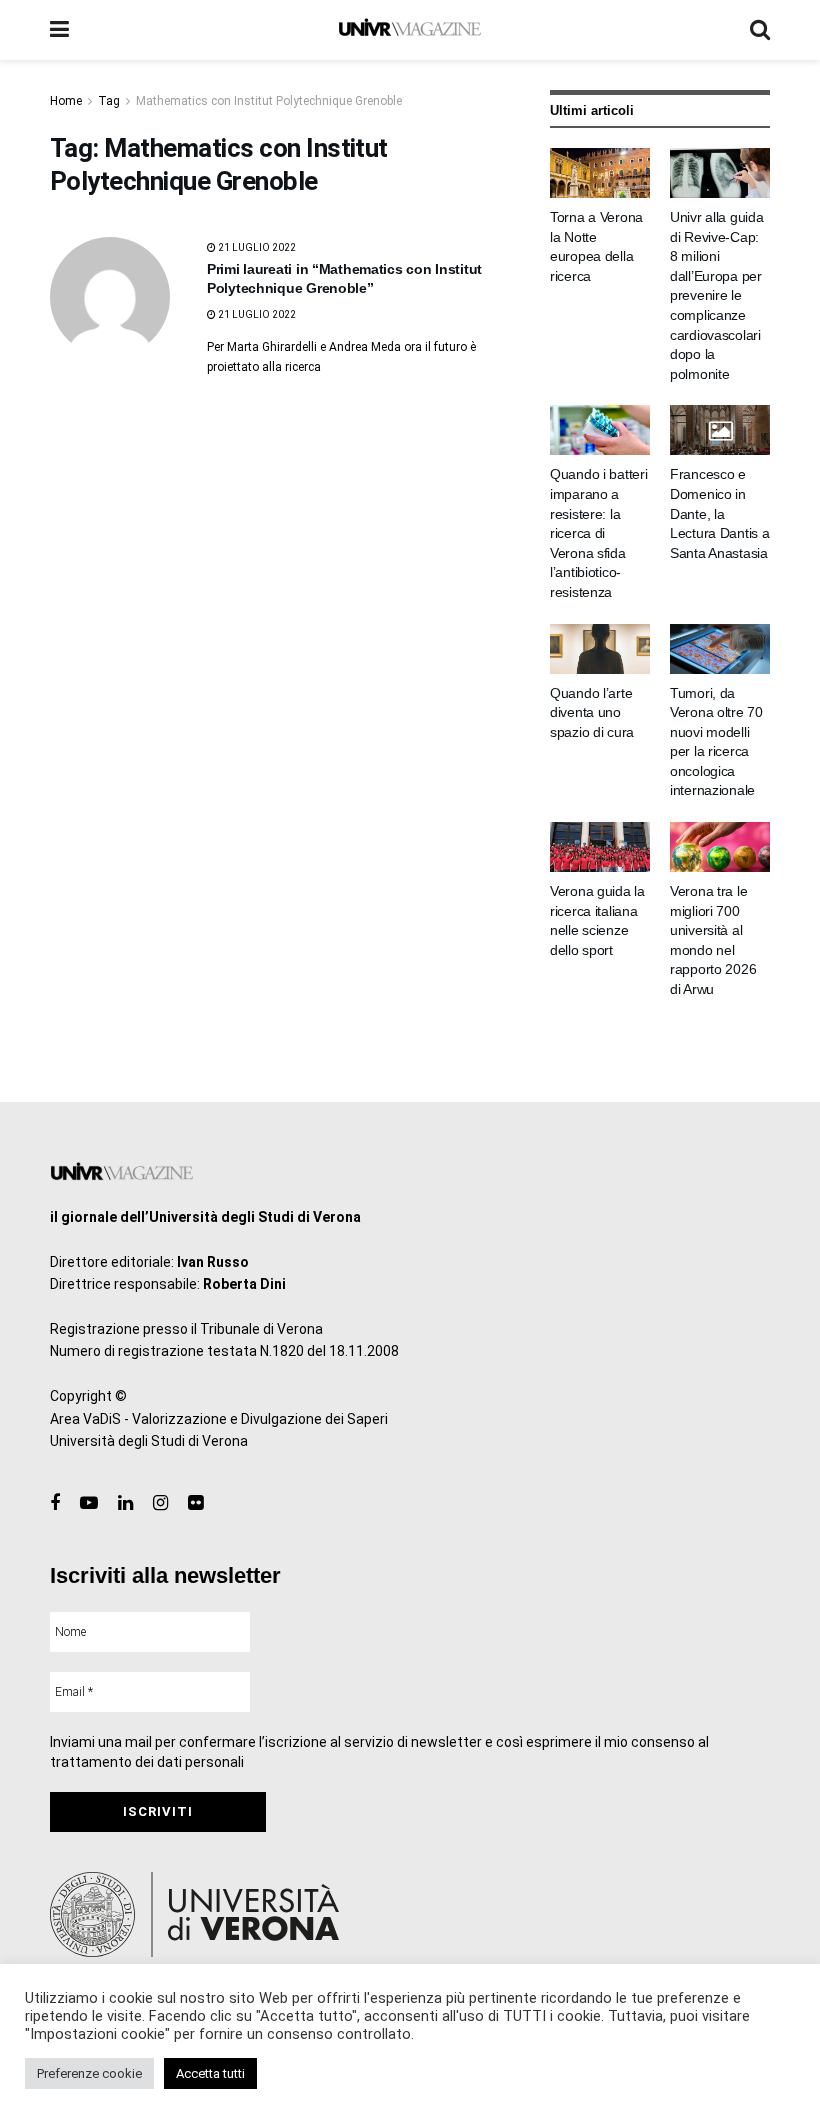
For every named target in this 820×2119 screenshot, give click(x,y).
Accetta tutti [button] (210, 2073)
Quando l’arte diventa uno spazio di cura (592, 712)
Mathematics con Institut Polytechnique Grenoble (269, 101)
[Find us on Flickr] (195, 1503)
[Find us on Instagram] (160, 1503)
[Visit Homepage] (409, 30)
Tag (109, 101)
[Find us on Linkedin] (125, 1503)
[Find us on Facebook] (55, 1503)
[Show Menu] (59, 30)
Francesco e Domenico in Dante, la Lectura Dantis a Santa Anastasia (720, 513)
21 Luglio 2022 (256, 247)
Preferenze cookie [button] (89, 2073)
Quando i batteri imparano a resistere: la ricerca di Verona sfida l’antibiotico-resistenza (599, 533)
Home (66, 101)
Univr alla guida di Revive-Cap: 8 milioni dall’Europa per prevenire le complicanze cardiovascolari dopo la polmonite (717, 295)
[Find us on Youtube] (89, 1503)
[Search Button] (760, 30)
